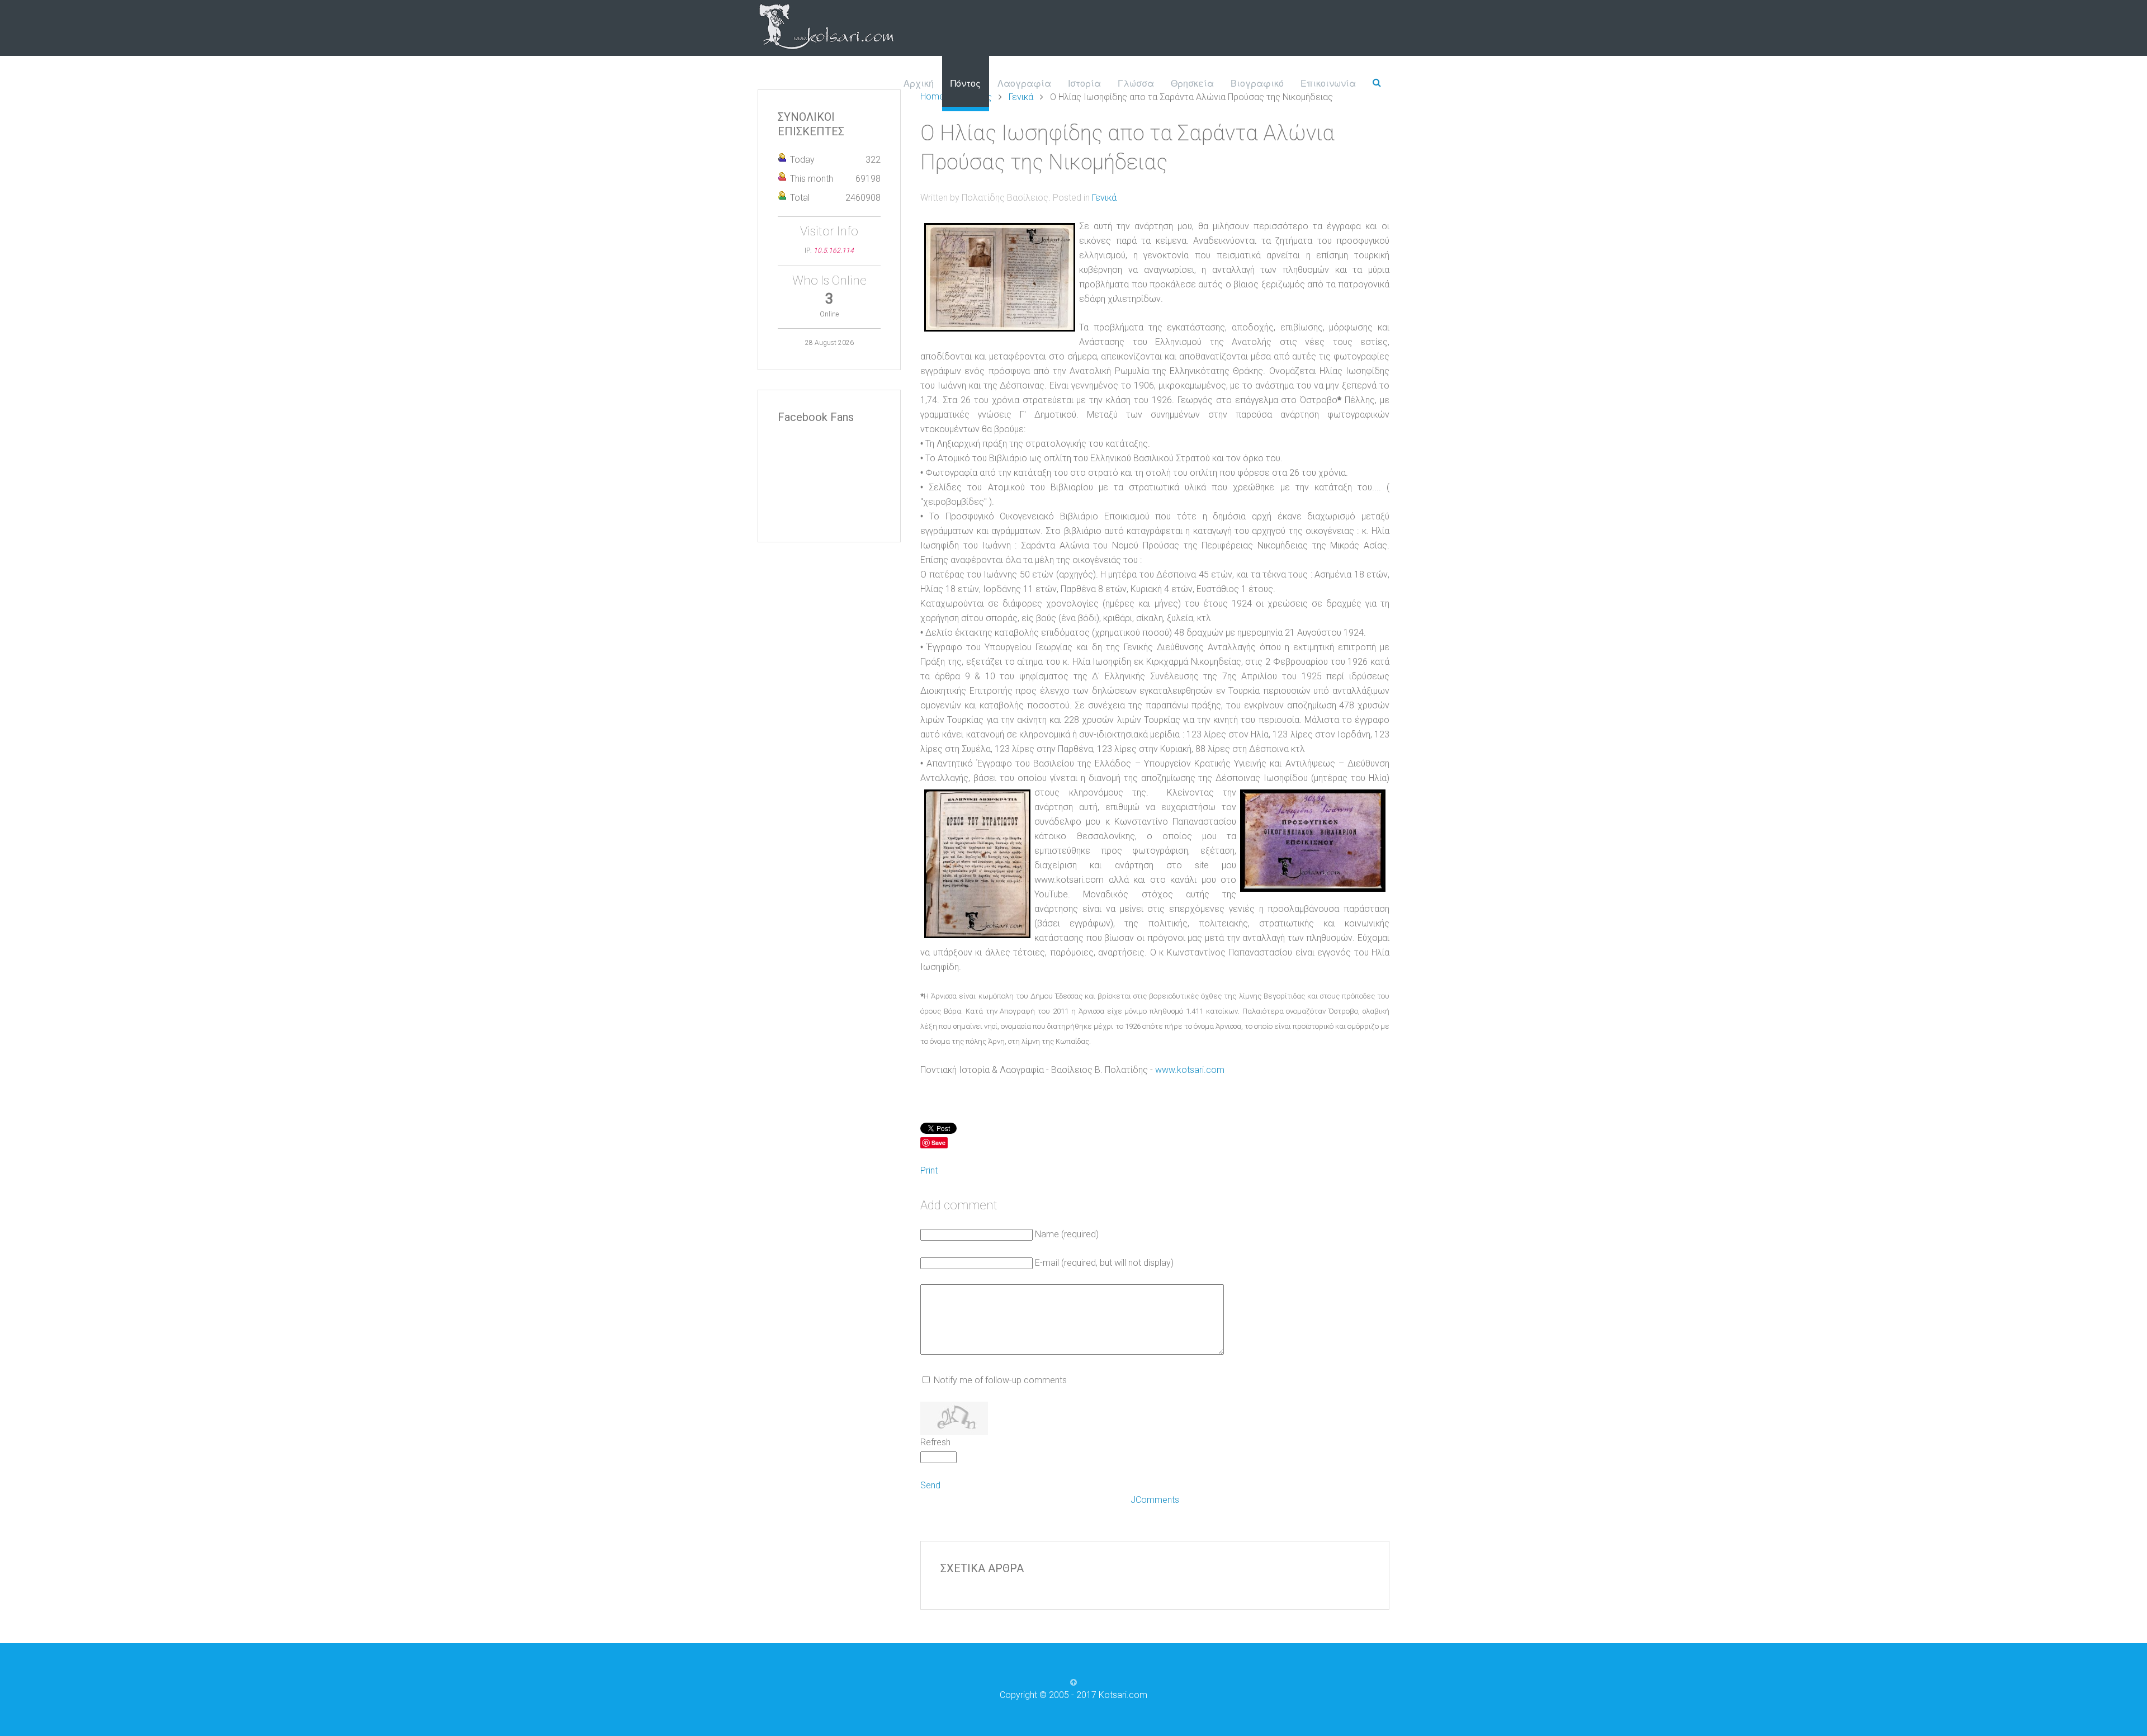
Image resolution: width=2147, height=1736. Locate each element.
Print (929, 1170)
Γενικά (1104, 198)
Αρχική (919, 83)
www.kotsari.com (1190, 1070)
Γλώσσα (1136, 83)
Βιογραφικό (1257, 83)
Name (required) (1067, 1234)
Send (930, 1485)
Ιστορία (1084, 83)
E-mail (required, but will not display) (1104, 1263)
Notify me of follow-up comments (1000, 1380)
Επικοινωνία (1328, 83)
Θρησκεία (1192, 83)
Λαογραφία (1024, 83)
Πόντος (966, 83)
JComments (1155, 1500)
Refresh (935, 1442)
